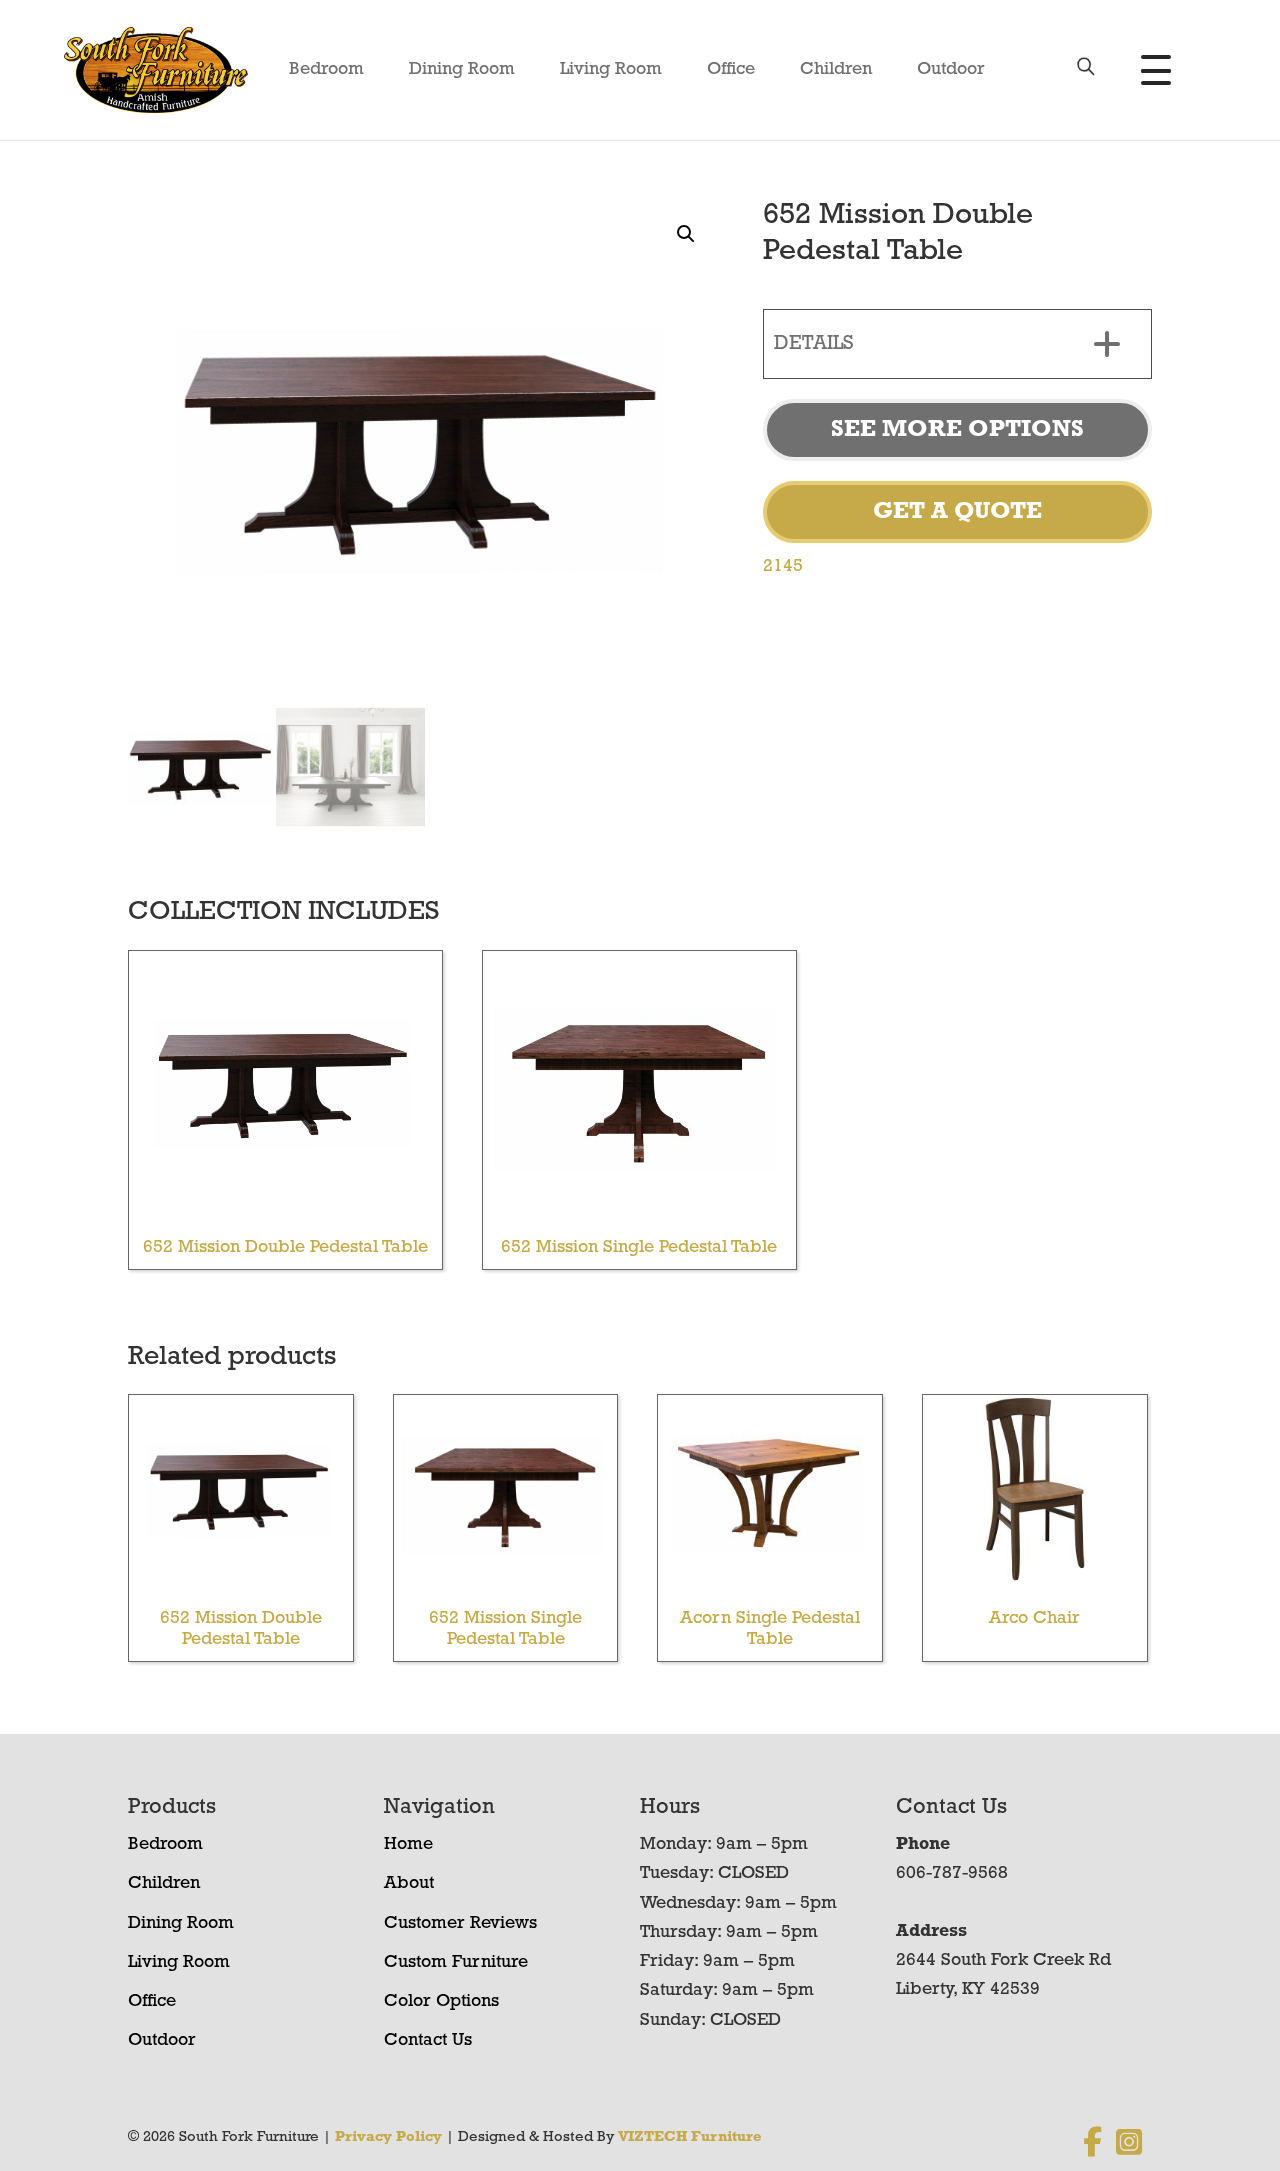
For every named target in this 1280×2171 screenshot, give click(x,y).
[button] (686, 234)
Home (408, 1845)
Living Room (611, 70)
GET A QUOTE (957, 512)
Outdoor (951, 70)
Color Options (441, 2002)
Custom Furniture (456, 1963)
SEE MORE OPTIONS (957, 430)
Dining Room (462, 70)
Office (731, 70)
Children (836, 70)
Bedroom (326, 70)
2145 (783, 567)
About (409, 1884)
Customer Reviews (460, 1924)
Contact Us (428, 2041)
